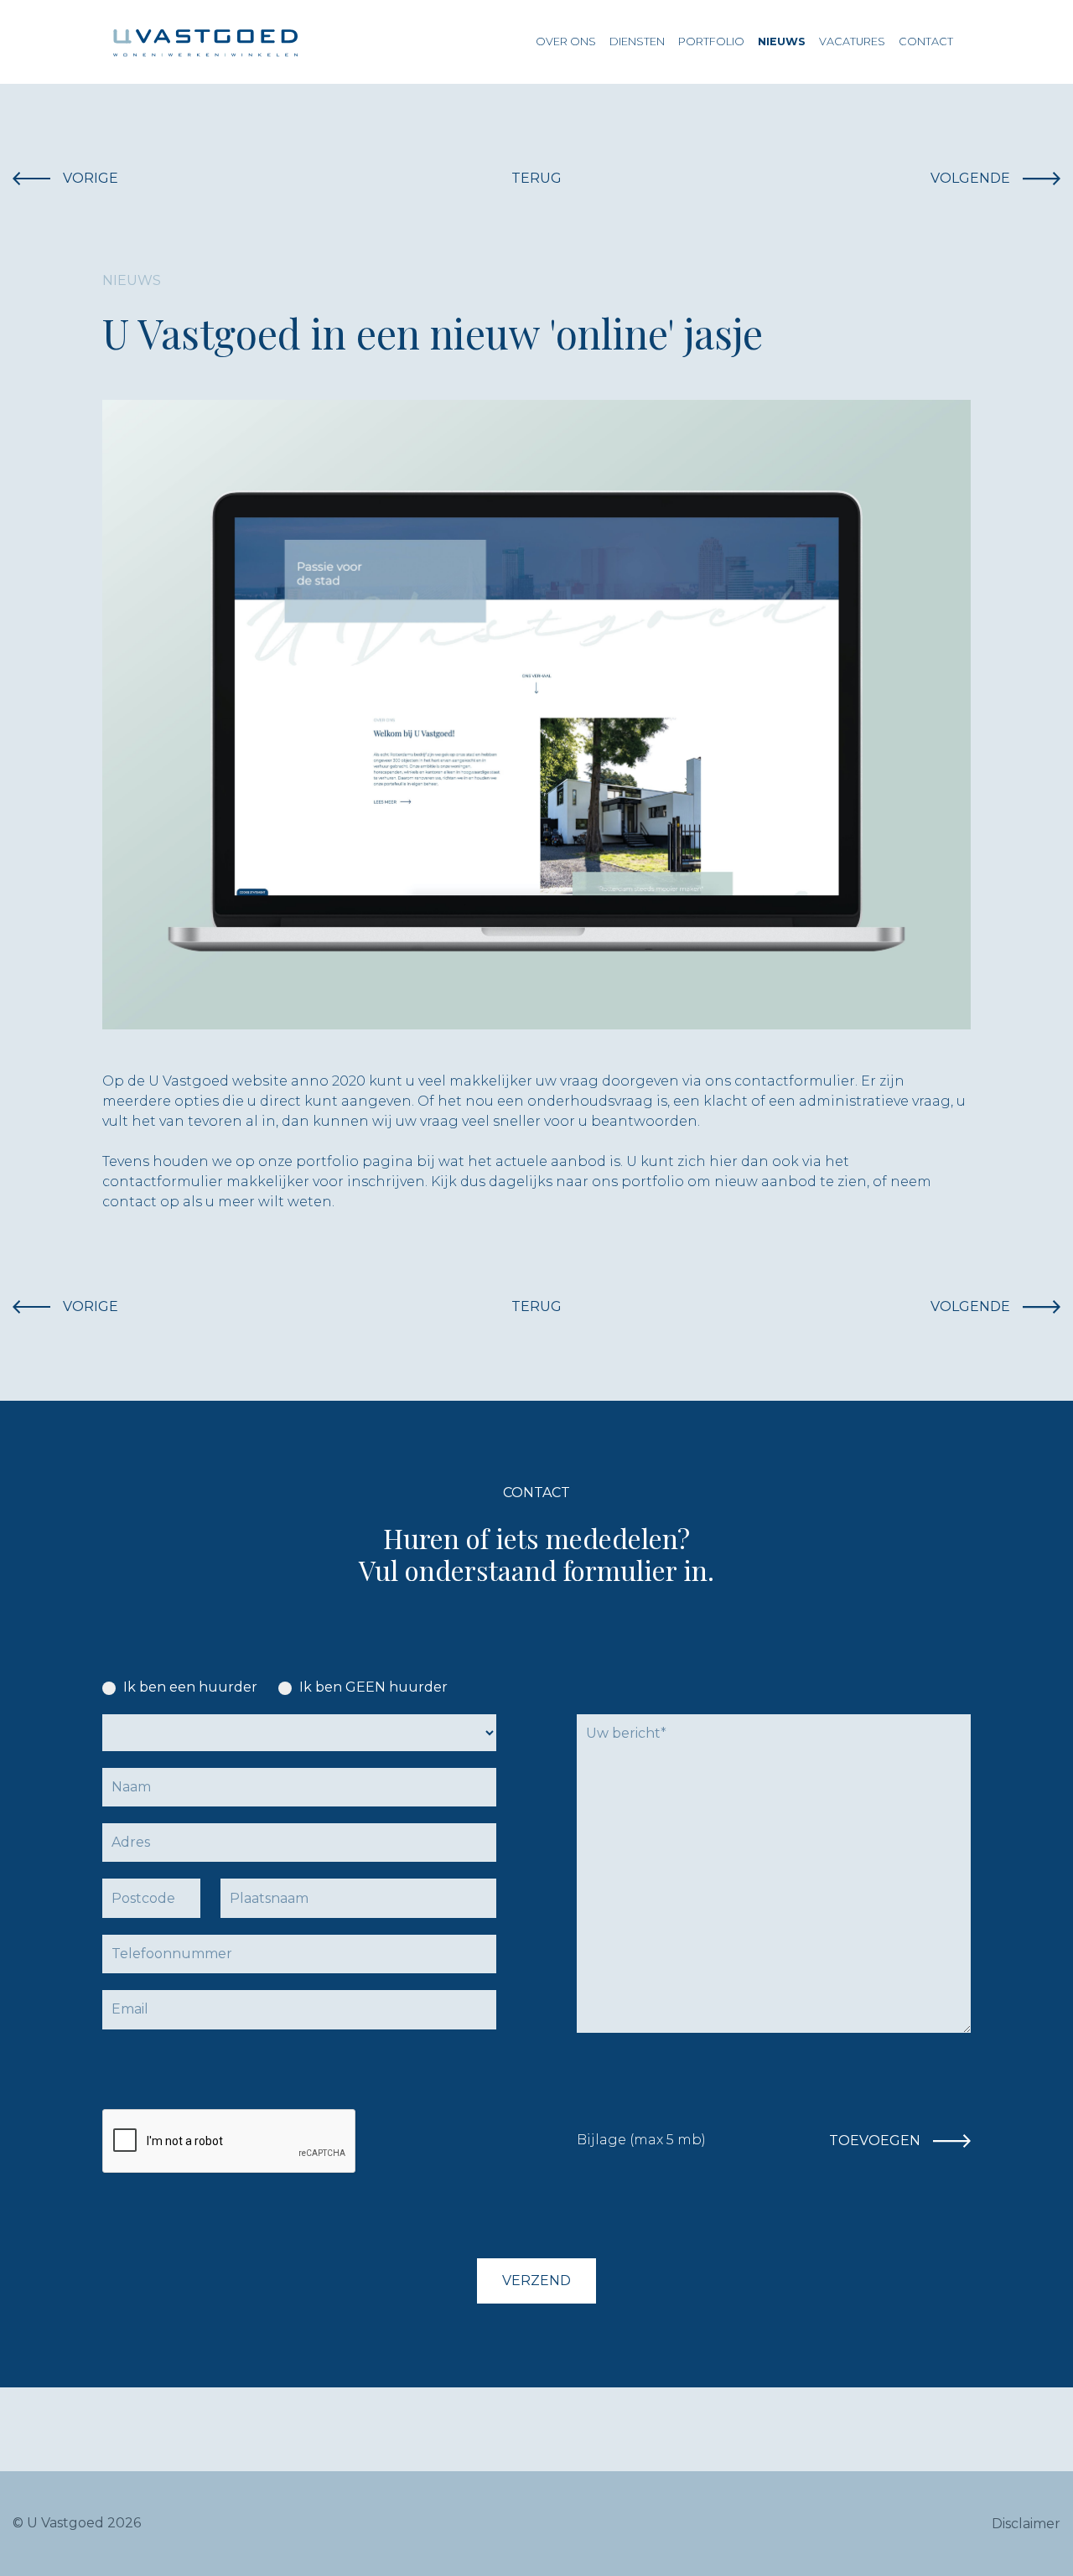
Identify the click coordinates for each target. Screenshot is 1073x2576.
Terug (536, 178)
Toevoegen (875, 2141)
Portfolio (711, 41)
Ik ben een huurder (190, 1687)
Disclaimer (1026, 2524)
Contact (926, 41)
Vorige (91, 178)
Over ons (566, 41)
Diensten (637, 41)
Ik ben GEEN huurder (373, 1687)
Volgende (970, 178)
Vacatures (852, 41)
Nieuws (782, 41)
